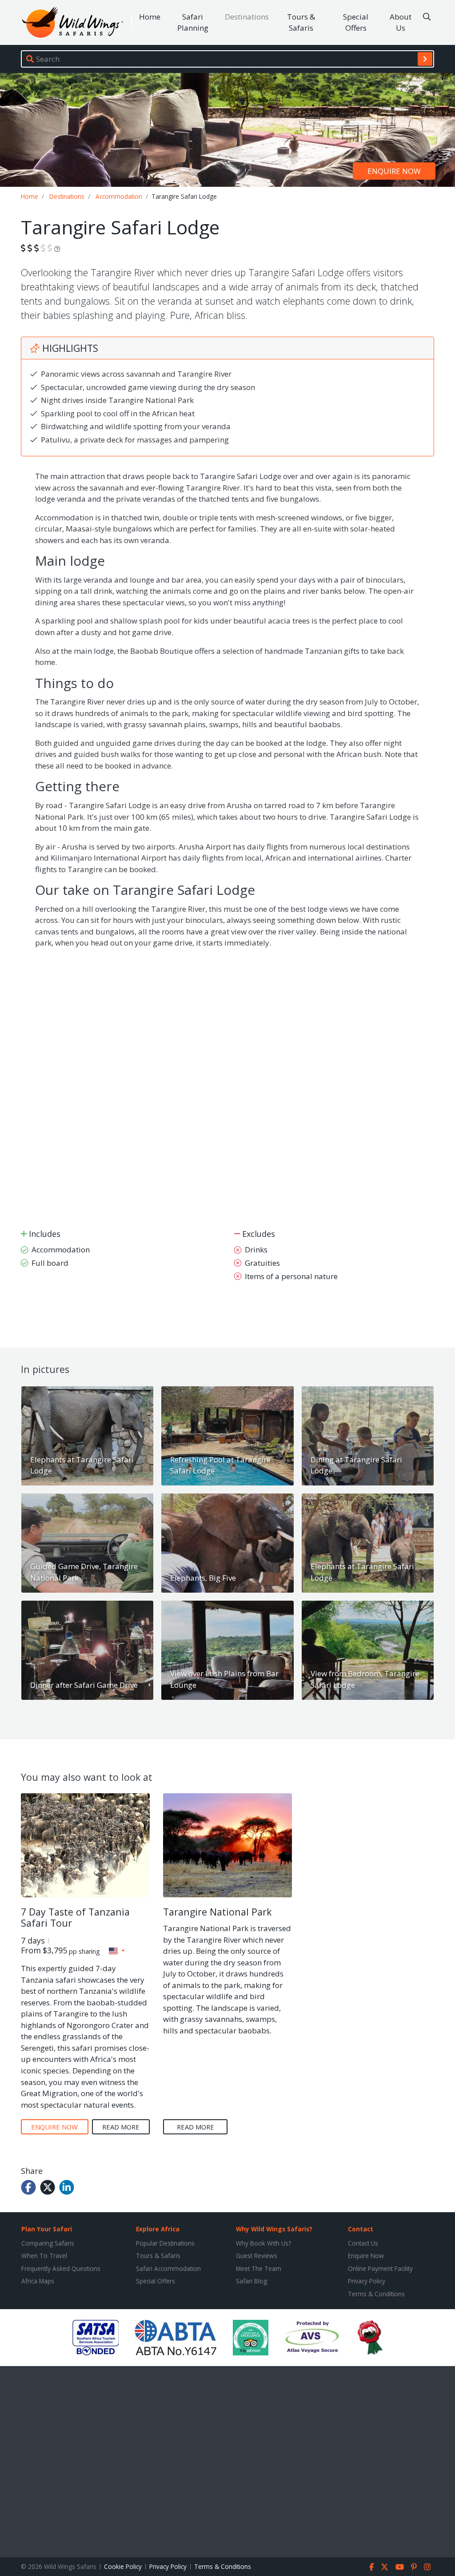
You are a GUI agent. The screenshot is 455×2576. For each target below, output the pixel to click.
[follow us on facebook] (372, 2567)
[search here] (427, 17)
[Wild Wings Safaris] (72, 22)
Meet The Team (259, 2268)
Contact (361, 2229)
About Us (401, 22)
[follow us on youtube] (400, 2567)
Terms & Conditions (376, 2294)
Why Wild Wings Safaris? (274, 2229)
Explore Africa (158, 2229)
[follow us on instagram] (427, 2567)
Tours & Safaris (301, 22)
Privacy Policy (367, 2281)
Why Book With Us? (263, 2243)
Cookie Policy (123, 2566)
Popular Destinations (165, 2243)
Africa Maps (38, 2281)
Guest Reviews (257, 2256)
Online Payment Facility (380, 2268)
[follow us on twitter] (385, 2567)
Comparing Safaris (48, 2243)
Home (150, 17)
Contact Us (363, 2243)
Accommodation (119, 196)
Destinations (247, 17)
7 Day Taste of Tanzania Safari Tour (75, 1918)
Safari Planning (193, 22)
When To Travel (44, 2256)
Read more (121, 2127)
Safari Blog (251, 2281)
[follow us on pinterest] (414, 2567)
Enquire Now (366, 2256)
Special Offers (356, 22)
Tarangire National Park (217, 1912)
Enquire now (394, 171)
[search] (425, 59)
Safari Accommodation (168, 2268)
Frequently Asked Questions (61, 2268)
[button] (117, 1951)
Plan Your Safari (47, 2229)
